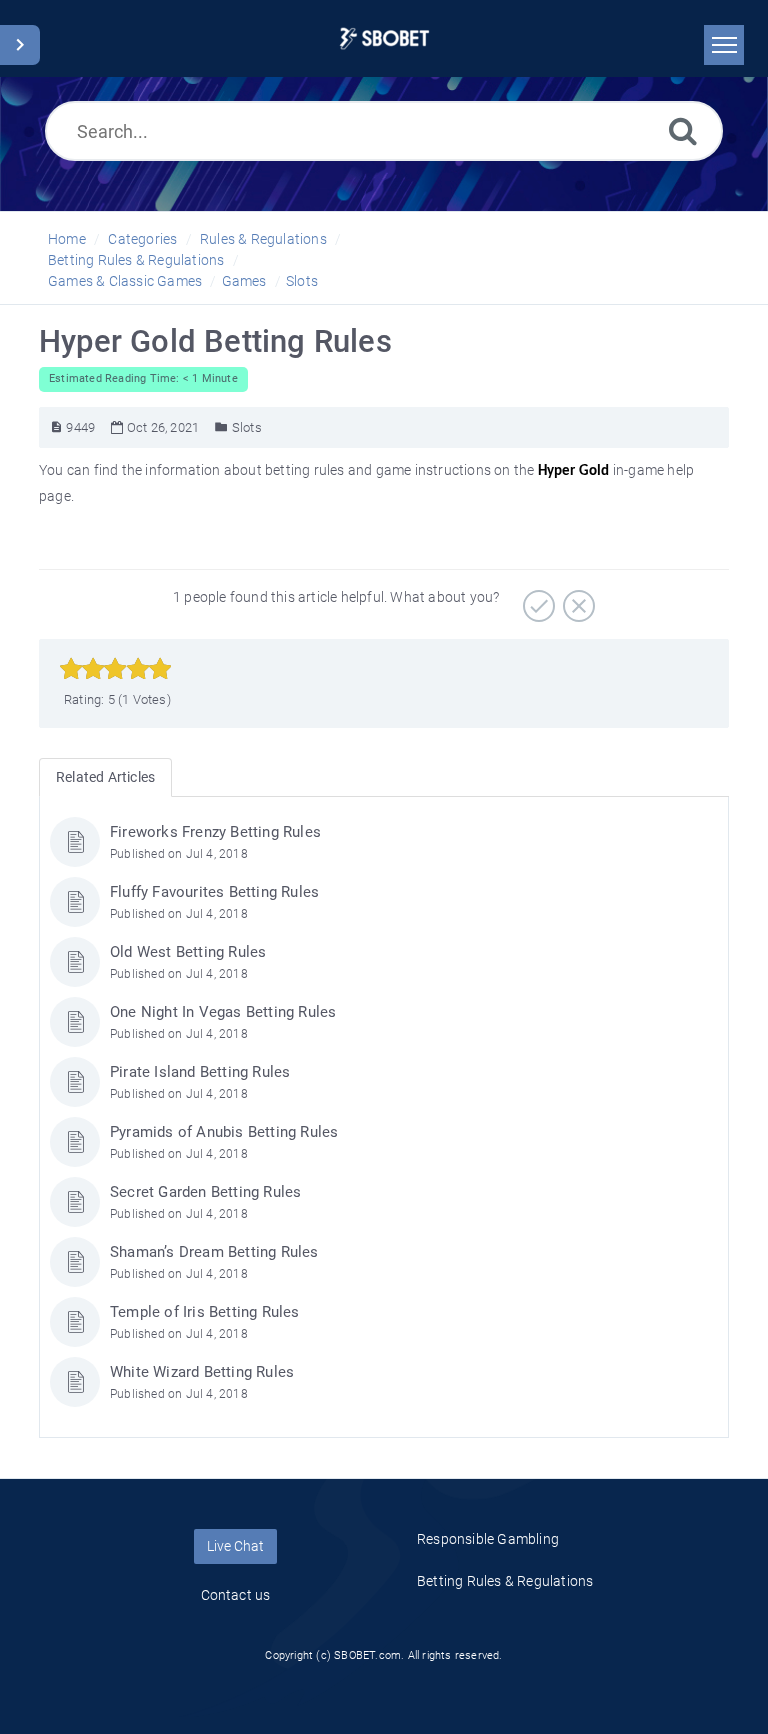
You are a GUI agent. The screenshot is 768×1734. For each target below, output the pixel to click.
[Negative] (576, 599)
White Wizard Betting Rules (202, 1372)
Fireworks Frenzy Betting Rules (215, 832)
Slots (302, 281)
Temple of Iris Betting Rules (205, 1312)
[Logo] (384, 38)
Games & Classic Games (125, 281)
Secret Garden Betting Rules (205, 1192)
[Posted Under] (221, 427)
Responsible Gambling (488, 1539)
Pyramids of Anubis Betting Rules (224, 1132)
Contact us (236, 1595)
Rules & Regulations (263, 239)
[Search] (683, 130)
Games (244, 281)
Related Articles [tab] (105, 777)
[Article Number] (56, 427)
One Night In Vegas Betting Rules (223, 1012)
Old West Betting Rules (188, 952)
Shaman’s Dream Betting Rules (214, 1252)
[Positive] (536, 599)
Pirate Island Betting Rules (200, 1072)
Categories (142, 239)
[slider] (115, 669)
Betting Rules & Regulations (136, 260)
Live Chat (235, 1546)
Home (67, 239)
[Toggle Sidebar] (20, 45)
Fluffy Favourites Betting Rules (214, 892)
